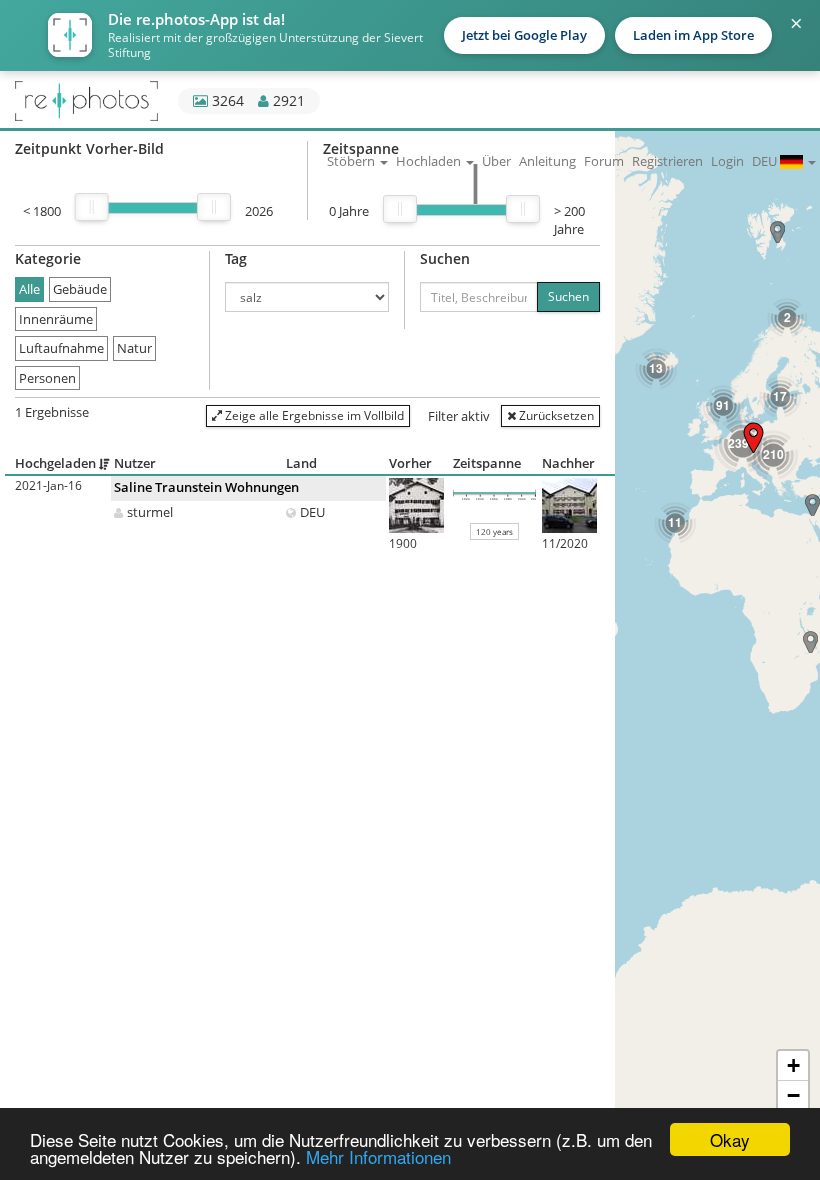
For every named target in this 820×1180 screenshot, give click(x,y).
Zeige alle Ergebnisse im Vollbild (313, 415)
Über (496, 161)
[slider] (92, 207)
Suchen (568, 296)
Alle (29, 289)
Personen (47, 378)
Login (727, 161)
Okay (730, 1139)
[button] (810, 642)
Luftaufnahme (61, 348)
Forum (604, 161)
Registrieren (667, 161)
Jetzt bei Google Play (524, 35)
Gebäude (80, 289)
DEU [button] (766, 161)
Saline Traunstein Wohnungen (206, 487)
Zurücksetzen (555, 415)
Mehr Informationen (378, 1156)
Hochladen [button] (430, 161)
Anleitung (547, 161)
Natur (134, 348)
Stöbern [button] (352, 161)
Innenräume (56, 319)
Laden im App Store (693, 35)
